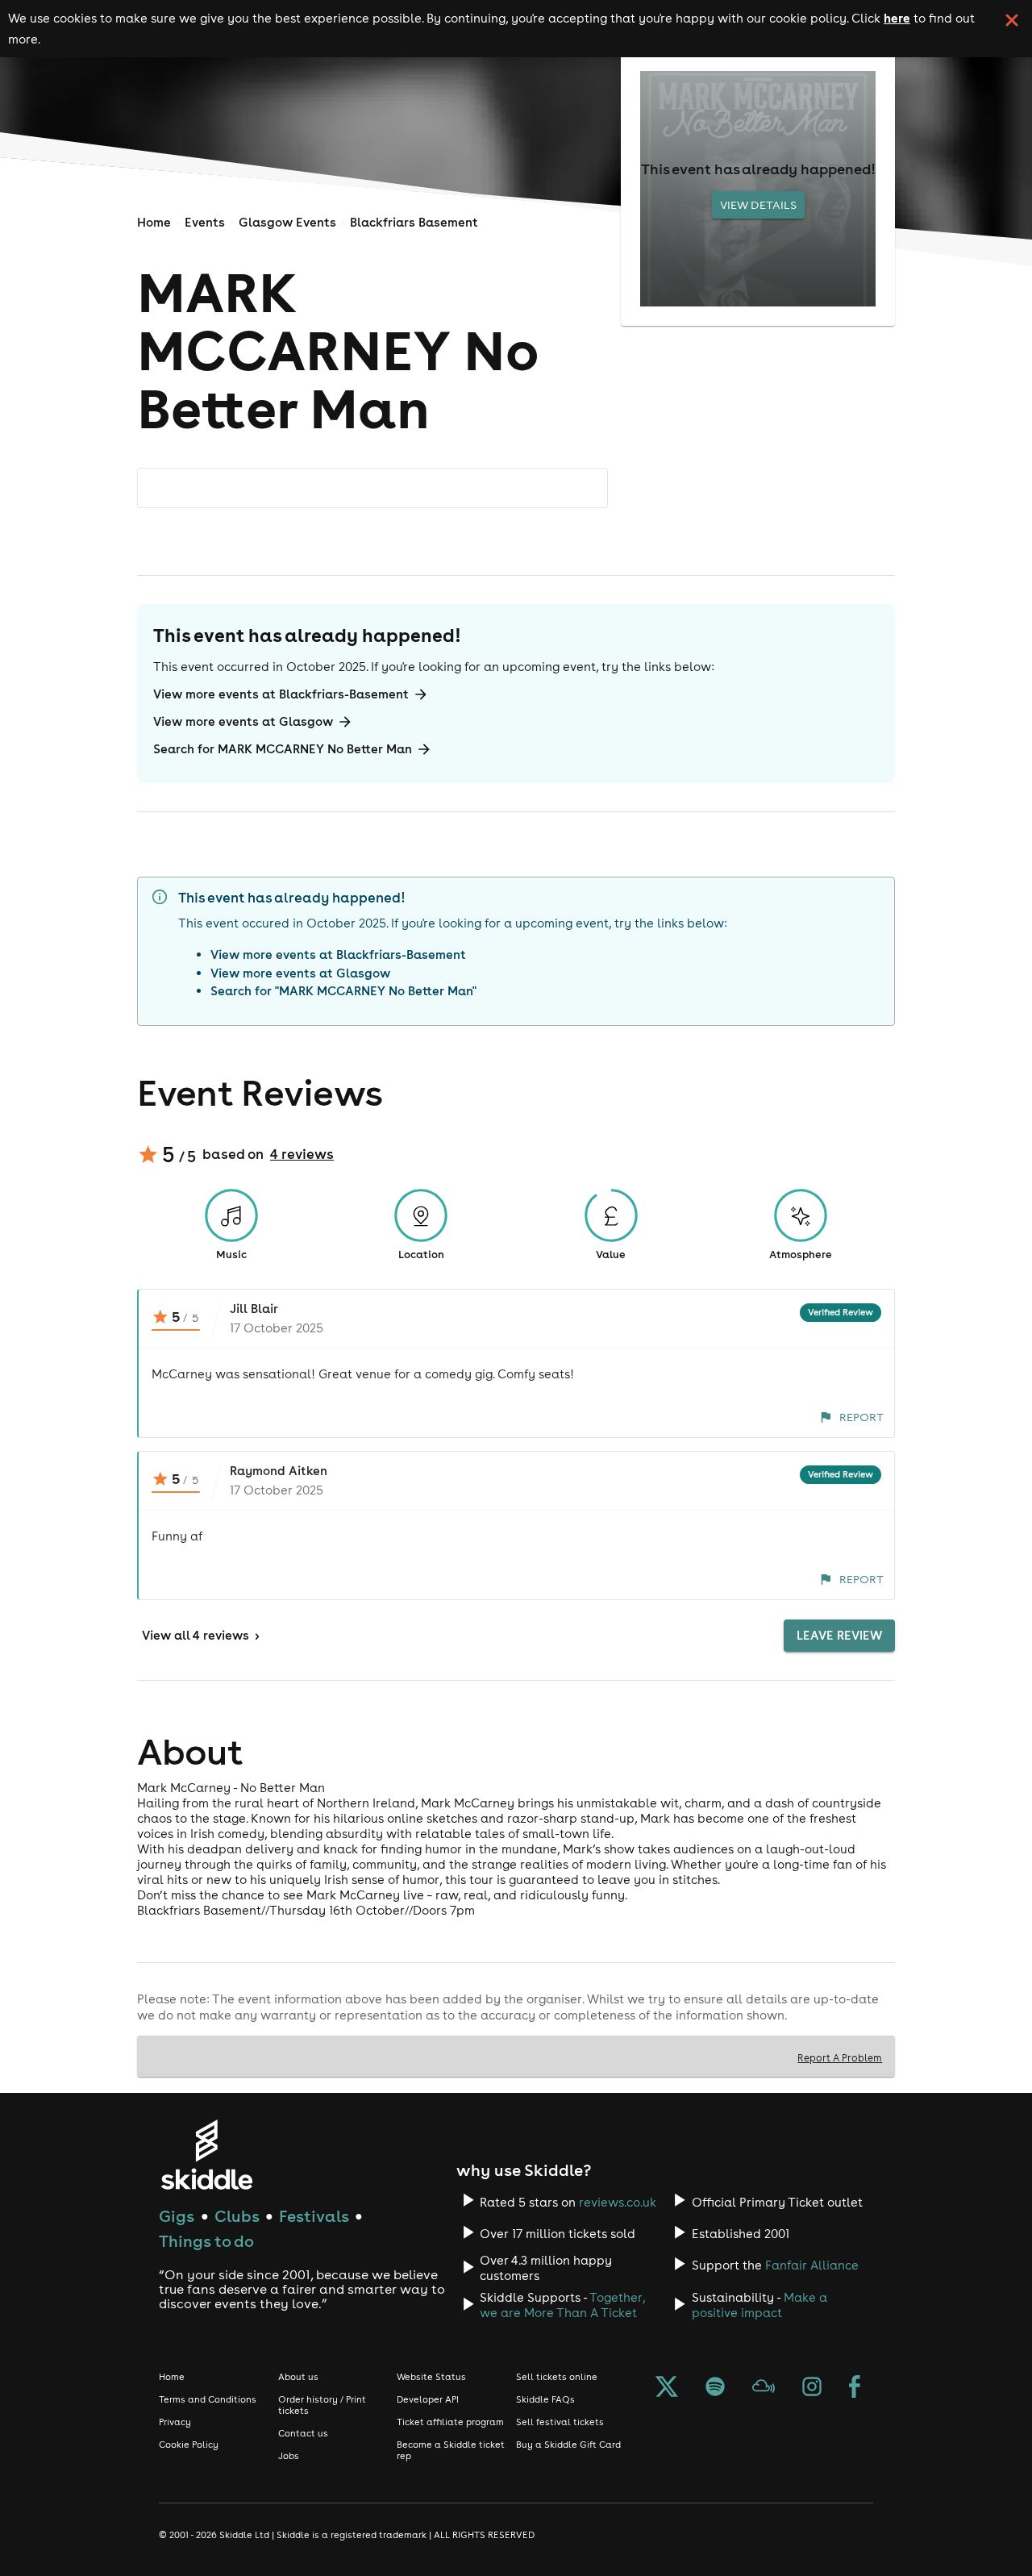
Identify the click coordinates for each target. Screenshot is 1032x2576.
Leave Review (839, 1635)
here (897, 18)
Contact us (303, 2433)
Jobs (289, 2456)
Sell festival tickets (560, 2422)
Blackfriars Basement (414, 222)
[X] (667, 2388)
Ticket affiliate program (450, 2422)
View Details (758, 205)
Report (861, 1417)
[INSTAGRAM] (812, 2388)
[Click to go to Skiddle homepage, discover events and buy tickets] (206, 2155)
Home (154, 222)
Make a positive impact (759, 2305)
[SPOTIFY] (715, 2388)
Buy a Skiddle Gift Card (568, 2445)
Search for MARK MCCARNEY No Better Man (283, 749)
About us (298, 2377)
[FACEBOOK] (855, 2388)
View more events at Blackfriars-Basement (281, 694)
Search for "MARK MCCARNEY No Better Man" (343, 991)
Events (205, 222)
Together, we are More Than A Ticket (562, 2305)
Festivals (314, 2216)
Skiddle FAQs (545, 2399)
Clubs (237, 2216)
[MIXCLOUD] (764, 2388)
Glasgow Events (287, 222)
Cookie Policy (189, 2445)
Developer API (428, 2399)
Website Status (431, 2377)
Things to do (206, 2241)
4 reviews (302, 1154)
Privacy (175, 2422)
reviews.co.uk (618, 2202)
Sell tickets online (557, 2377)
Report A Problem (840, 2057)
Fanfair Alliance (812, 2265)
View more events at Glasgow (243, 721)
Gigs (177, 2216)
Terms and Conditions (208, 2399)
